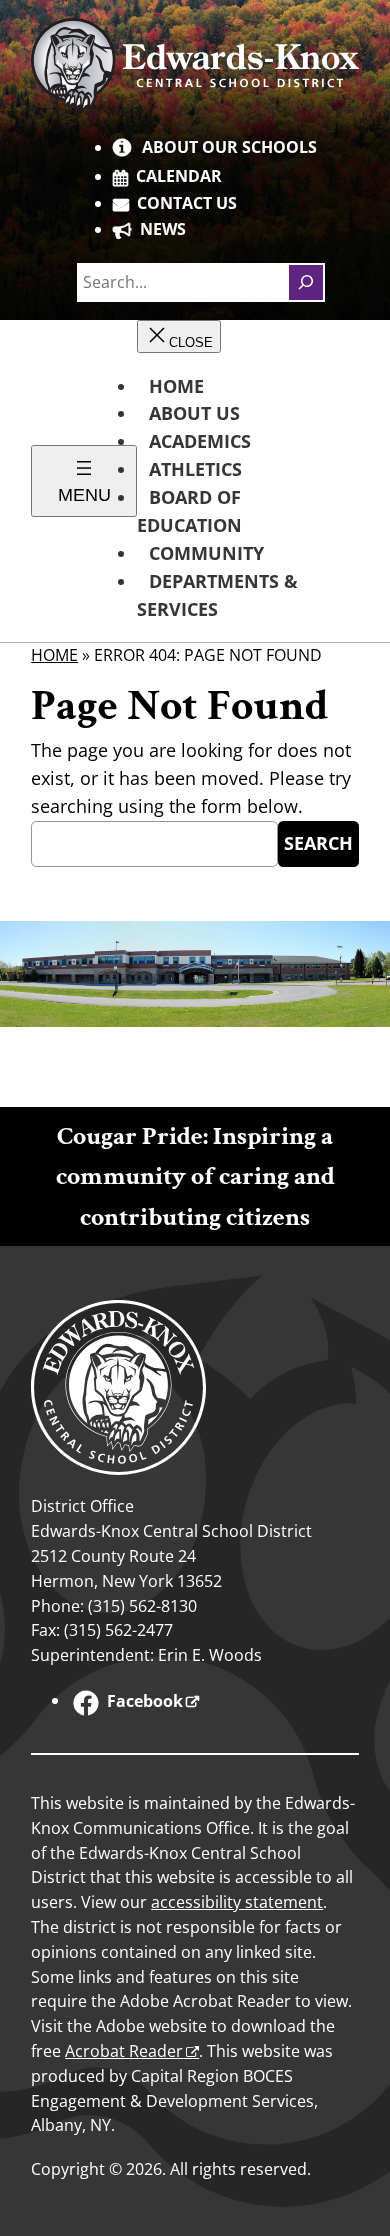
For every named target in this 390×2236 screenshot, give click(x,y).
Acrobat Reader (124, 2051)
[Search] (306, 282)
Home (54, 655)
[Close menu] (179, 336)
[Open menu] (84, 481)
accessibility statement (237, 1902)
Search (318, 843)
